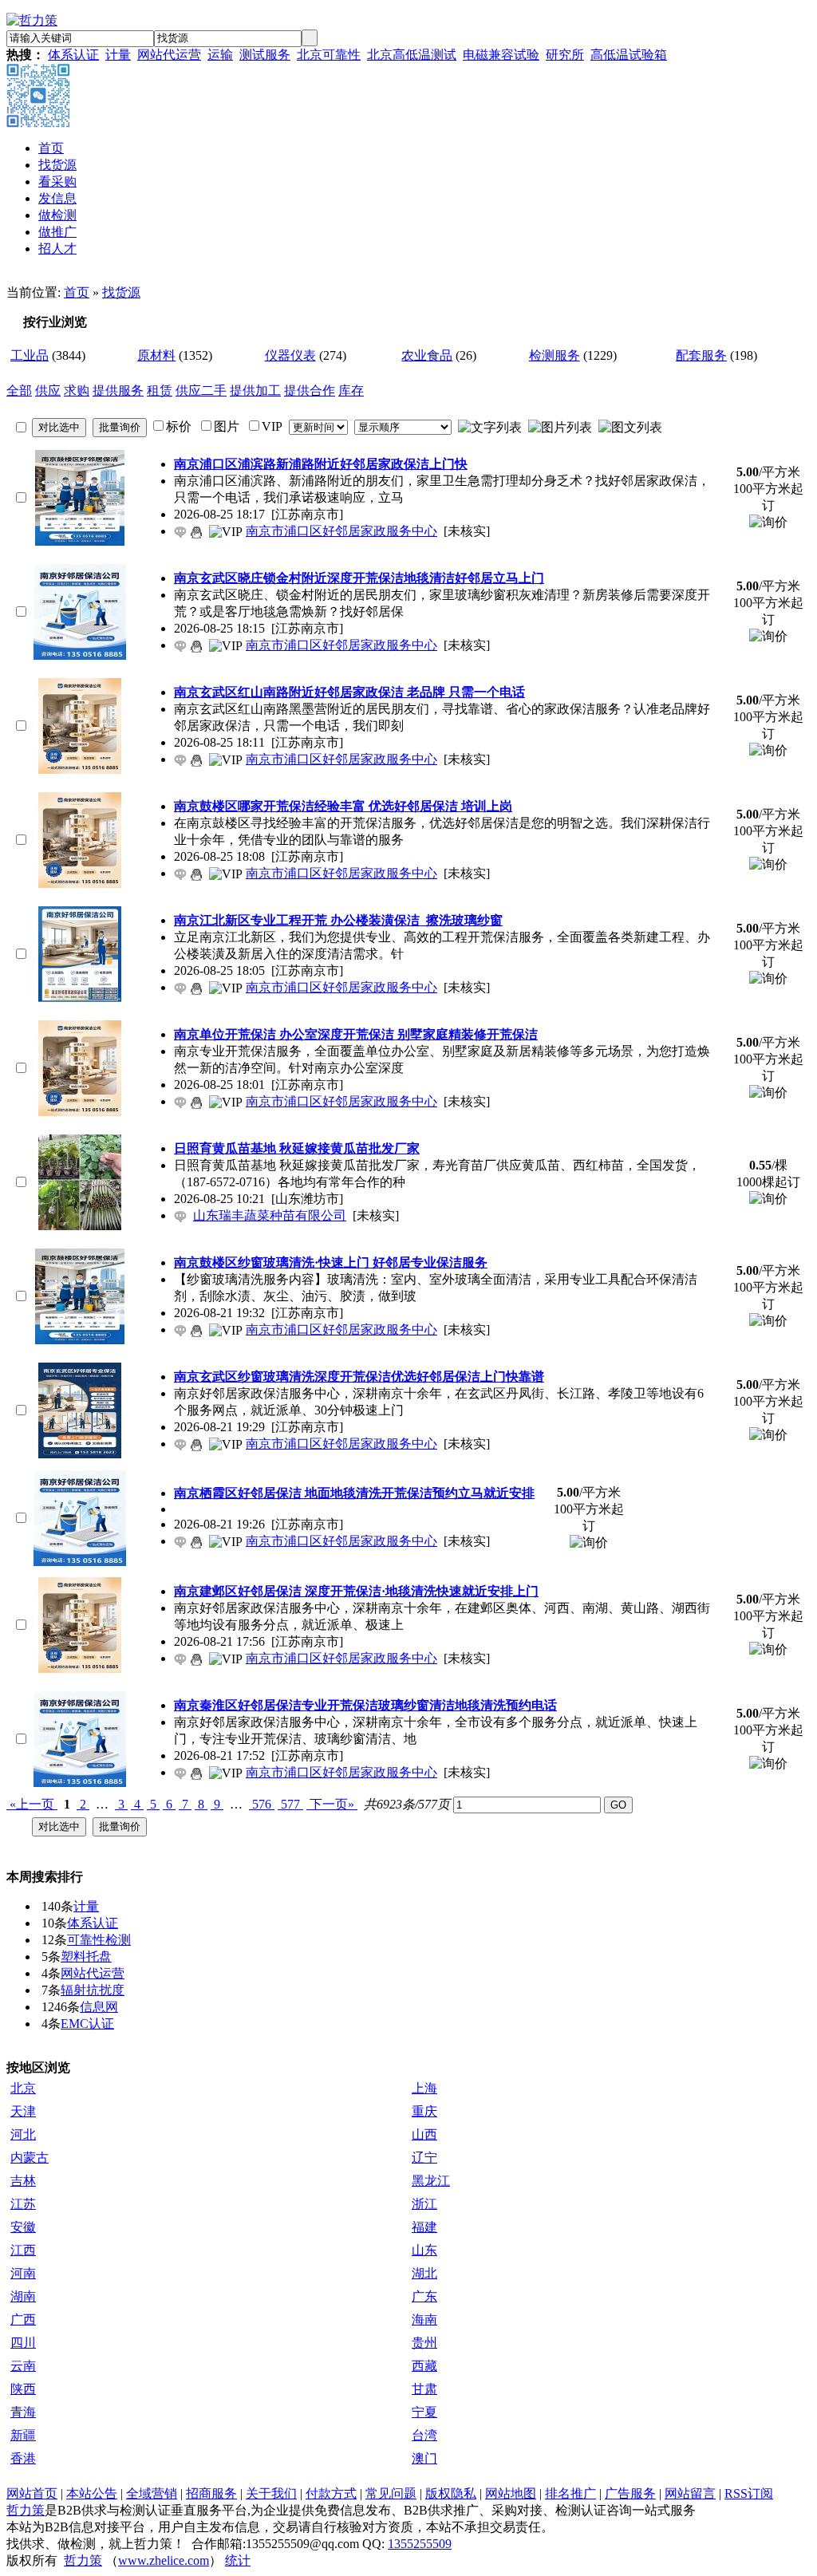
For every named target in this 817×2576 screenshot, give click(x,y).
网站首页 (32, 2493)
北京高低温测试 (412, 55)
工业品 (30, 355)
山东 (424, 2250)
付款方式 (331, 2493)
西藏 (424, 2366)
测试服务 (265, 55)
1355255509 (420, 2544)
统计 (238, 2560)
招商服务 (211, 2493)
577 (290, 1804)
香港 (23, 2458)
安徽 (23, 2227)
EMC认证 (87, 2024)
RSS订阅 (749, 2493)
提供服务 (118, 391)
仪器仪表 (290, 355)
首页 (77, 292)
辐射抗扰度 (93, 1990)
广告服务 (630, 2493)
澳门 (424, 2458)
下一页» (332, 1804)
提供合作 (310, 391)
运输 (220, 55)
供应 (48, 391)
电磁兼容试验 (501, 55)
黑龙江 (431, 2181)
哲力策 (26, 2510)
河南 (23, 2273)
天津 (23, 2111)
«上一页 (32, 1804)
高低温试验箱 (629, 55)
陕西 (23, 2389)
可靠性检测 (99, 1940)
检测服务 (555, 355)
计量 (118, 55)
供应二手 (201, 391)
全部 (19, 391)
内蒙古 (30, 2158)
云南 (23, 2366)
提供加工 (255, 391)
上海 (424, 2088)
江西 (23, 2250)
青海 (23, 2412)
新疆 (23, 2435)
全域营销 (152, 2493)
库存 (351, 391)
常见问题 (391, 2493)
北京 (23, 2088)
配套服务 (701, 355)
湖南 (23, 2296)
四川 (23, 2343)
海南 (424, 2320)
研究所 (565, 55)
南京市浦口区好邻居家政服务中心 (341, 531)
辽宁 (424, 2158)
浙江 (424, 2204)
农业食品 (427, 355)
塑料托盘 (86, 1957)
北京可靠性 (329, 55)
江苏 (23, 2204)
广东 (424, 2296)
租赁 (160, 391)
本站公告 (92, 2493)
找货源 (121, 292)
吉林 (23, 2181)
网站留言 (690, 2493)
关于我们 (271, 2493)
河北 (23, 2134)
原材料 (156, 355)
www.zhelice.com (164, 2560)
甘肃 (424, 2389)
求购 (77, 391)
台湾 (424, 2435)
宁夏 (424, 2412)
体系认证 (73, 55)
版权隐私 (451, 2493)
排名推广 (570, 2493)
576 (262, 1804)
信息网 (99, 2007)
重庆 (424, 2111)
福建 (424, 2227)
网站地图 (511, 2493)
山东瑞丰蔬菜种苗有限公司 (270, 1215)
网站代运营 (169, 55)
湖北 (424, 2273)
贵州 (424, 2343)
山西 (424, 2134)
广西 (23, 2320)
